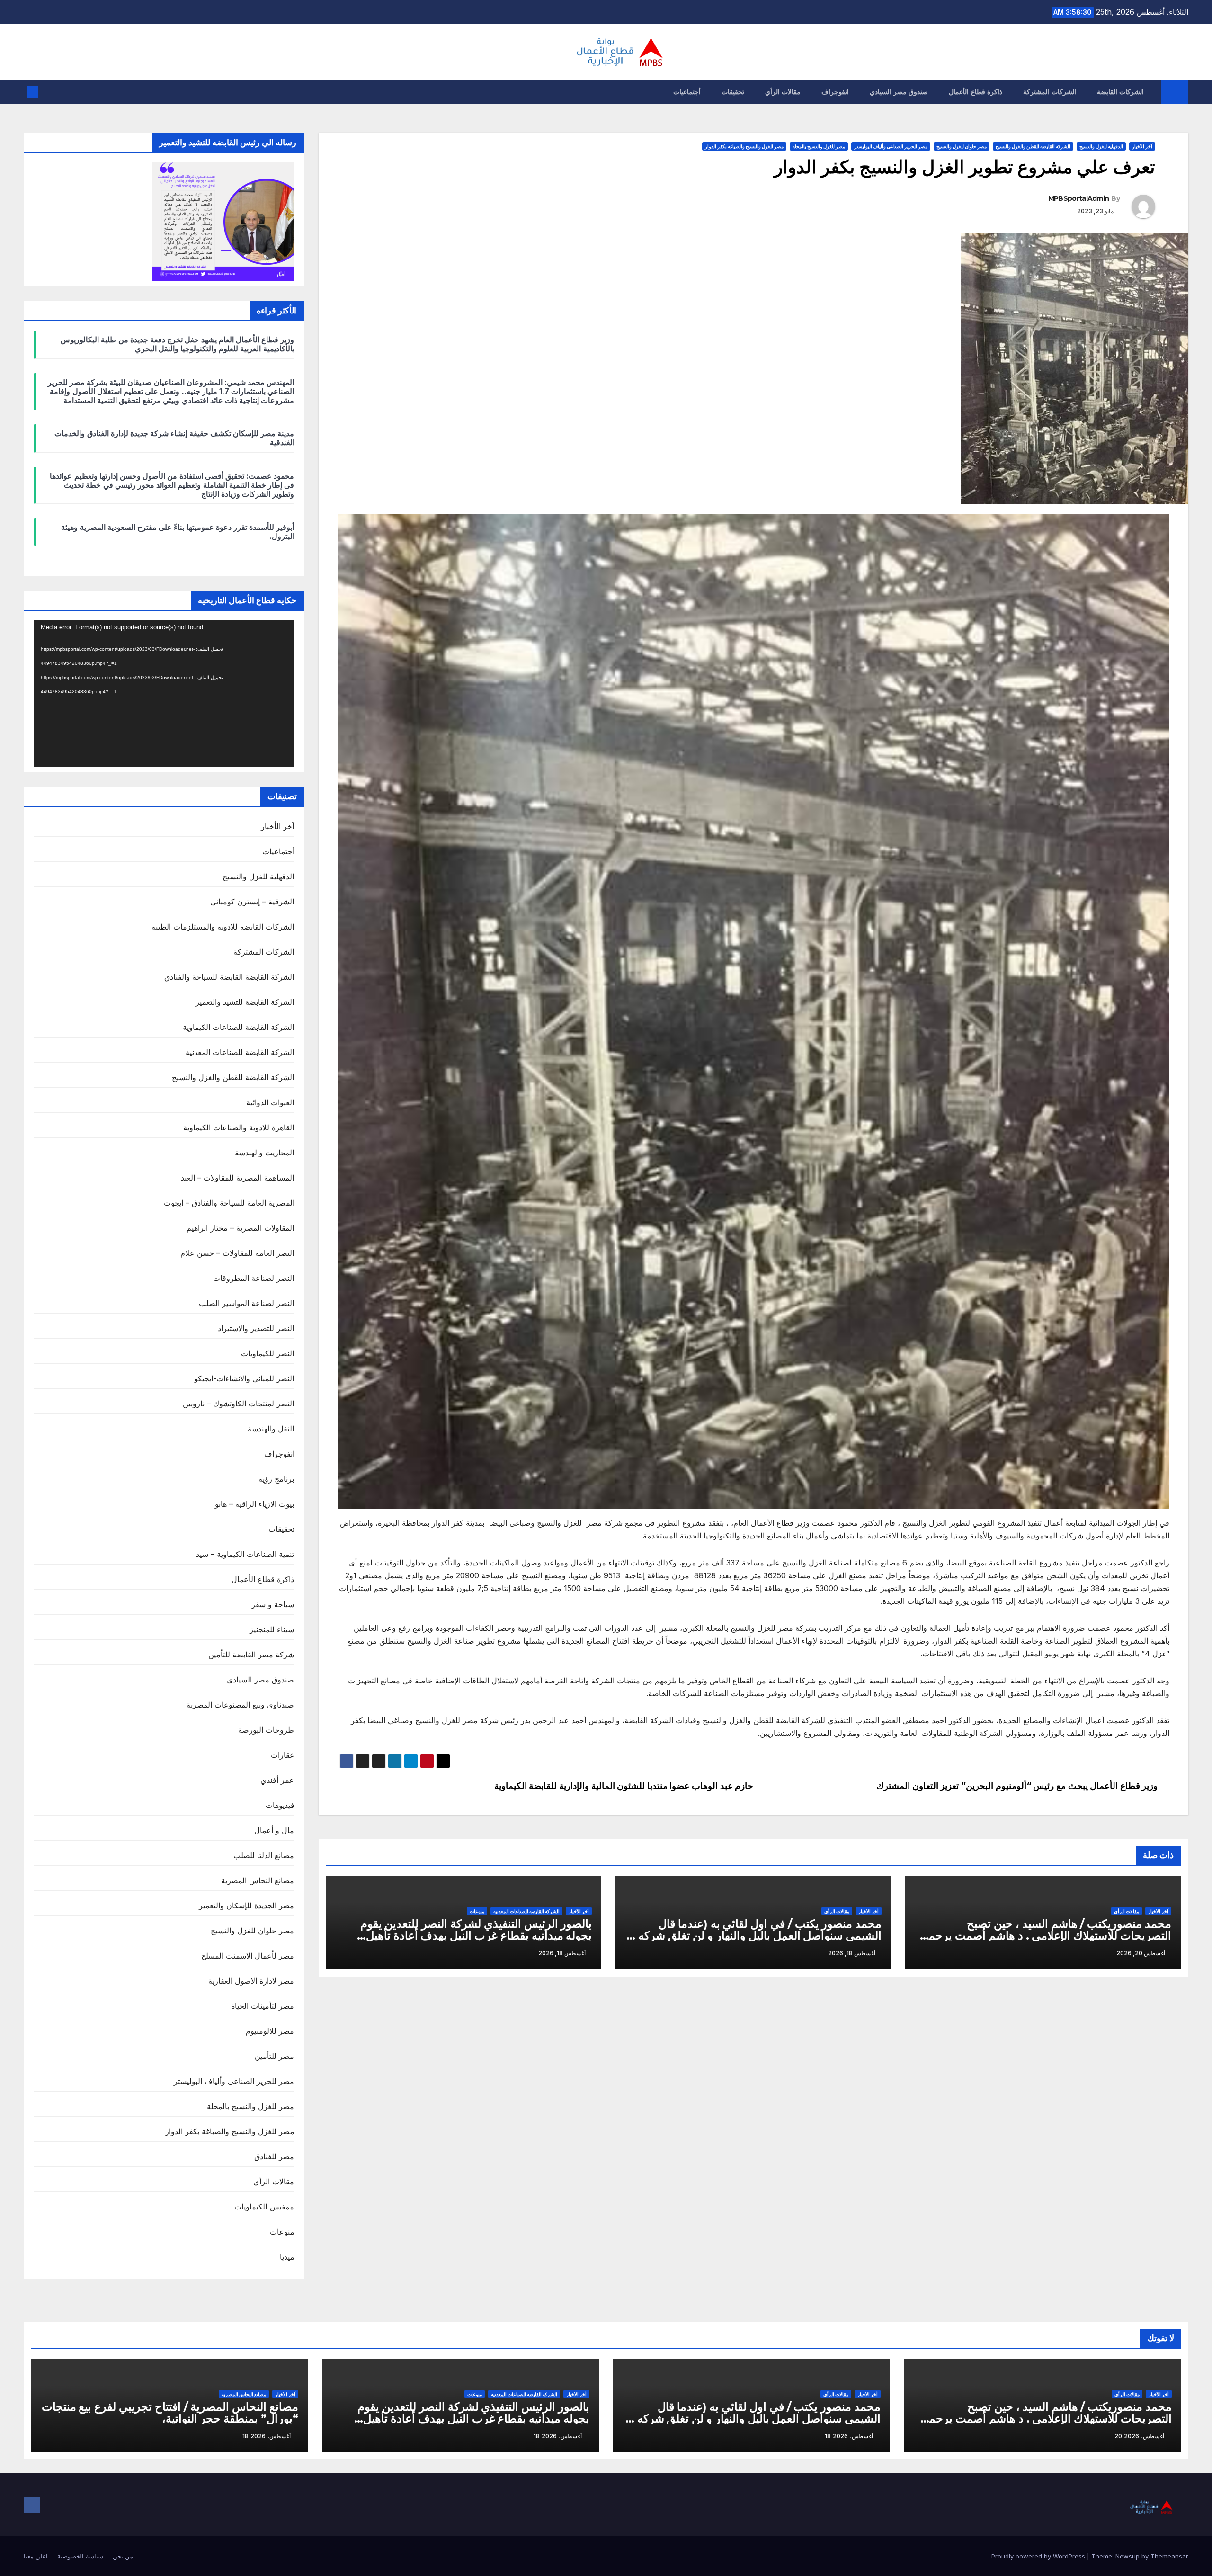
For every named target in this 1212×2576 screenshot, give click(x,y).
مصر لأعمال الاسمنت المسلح (248, 1956)
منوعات (477, 1911)
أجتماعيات (687, 92)
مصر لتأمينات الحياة (263, 2006)
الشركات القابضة (1121, 92)
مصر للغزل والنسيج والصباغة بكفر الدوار (744, 146)
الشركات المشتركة (1050, 92)
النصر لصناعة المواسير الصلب (247, 1303)
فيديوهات (280, 1805)
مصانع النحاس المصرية (258, 1880)
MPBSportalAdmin (1079, 198)
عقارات (283, 1755)
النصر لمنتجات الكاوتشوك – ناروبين (239, 1404)
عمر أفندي (277, 1780)
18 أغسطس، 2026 (849, 2436)
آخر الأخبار (1142, 146)
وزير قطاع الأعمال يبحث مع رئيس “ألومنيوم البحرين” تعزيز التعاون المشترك (1017, 1786)
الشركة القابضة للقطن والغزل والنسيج (1033, 146)
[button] (48, 92)
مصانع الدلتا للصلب (264, 1855)
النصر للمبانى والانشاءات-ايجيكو (244, 1378)
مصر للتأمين (274, 2056)
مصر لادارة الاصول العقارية (251, 1981)
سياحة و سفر (273, 1604)
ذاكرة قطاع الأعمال (976, 92)
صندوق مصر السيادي (899, 92)
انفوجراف (835, 92)
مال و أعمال (274, 1830)
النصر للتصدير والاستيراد (256, 1328)
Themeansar (1169, 2556)
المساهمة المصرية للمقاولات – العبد (238, 1178)
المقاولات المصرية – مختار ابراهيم (241, 1228)
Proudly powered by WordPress (1039, 2556)
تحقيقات (733, 92)
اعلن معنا (36, 2556)
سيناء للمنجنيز (272, 1629)
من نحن (123, 2556)
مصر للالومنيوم (270, 2031)
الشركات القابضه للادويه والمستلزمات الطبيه (223, 927)
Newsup (1127, 2556)
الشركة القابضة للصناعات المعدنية (526, 1911)
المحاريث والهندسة (264, 1153)
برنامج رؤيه (276, 1479)
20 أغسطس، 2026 (1139, 2436)
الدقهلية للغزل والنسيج (1101, 146)
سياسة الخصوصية (80, 2556)
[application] (164, 694)
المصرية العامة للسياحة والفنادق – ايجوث (229, 1203)
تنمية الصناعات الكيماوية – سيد (245, 1554)
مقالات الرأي (783, 92)
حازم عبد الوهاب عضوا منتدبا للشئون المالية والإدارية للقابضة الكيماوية (624, 1786)
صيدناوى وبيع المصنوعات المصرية (241, 1705)
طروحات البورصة (266, 1730)
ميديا (287, 2257)
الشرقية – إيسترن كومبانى (252, 902)
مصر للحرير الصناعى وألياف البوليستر (891, 146)
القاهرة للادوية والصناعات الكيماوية (239, 1127)
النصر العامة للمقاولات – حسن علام (237, 1253)
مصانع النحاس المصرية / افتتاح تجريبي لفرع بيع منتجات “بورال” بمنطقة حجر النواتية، (170, 2413)
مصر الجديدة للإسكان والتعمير (247, 1905)
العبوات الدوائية (270, 1102)
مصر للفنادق (274, 2156)
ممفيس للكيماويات (264, 2207)
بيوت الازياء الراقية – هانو (255, 1504)
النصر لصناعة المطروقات (254, 1278)
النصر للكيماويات (267, 1353)
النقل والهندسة (271, 1429)
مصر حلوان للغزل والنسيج (962, 146)
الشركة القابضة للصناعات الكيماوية (239, 1027)
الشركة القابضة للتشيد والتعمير (245, 1002)
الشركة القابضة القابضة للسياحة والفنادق (229, 977)
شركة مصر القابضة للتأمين (251, 1655)
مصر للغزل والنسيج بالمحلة (819, 146)
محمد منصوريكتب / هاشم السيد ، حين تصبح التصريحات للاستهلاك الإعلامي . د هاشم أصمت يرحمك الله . (1045, 1936)
